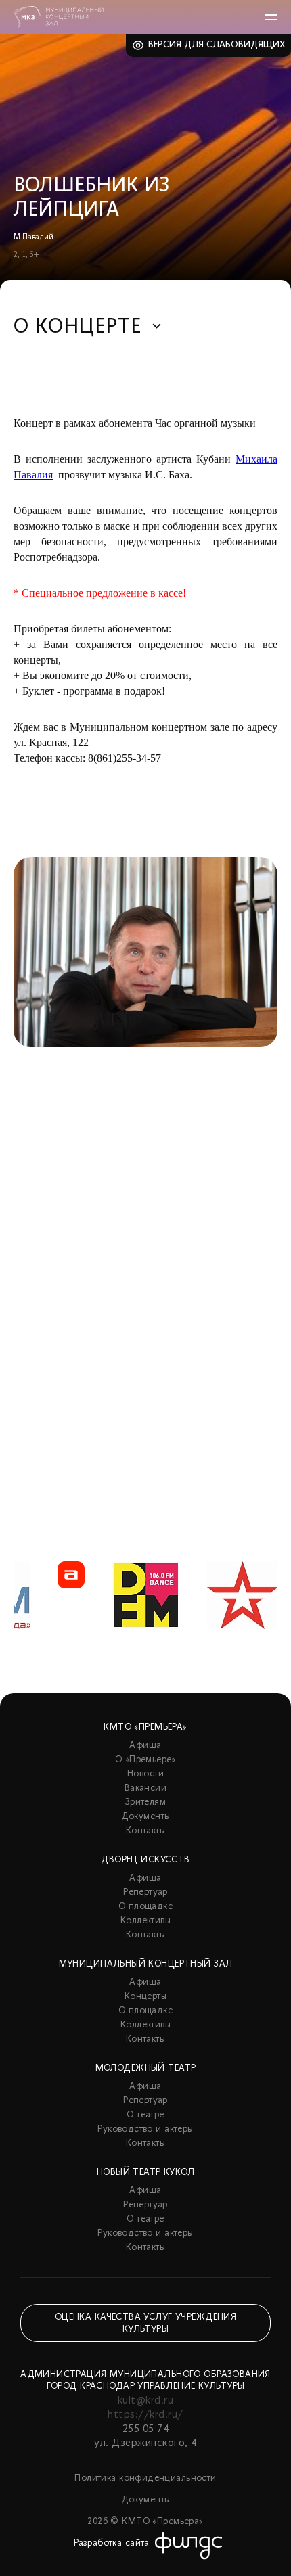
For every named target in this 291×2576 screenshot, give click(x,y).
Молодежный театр (146, 2068)
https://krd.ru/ (145, 2415)
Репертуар (145, 1892)
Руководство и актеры (145, 2129)
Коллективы (145, 1921)
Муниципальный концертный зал (146, 1964)
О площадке (145, 1907)
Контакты (145, 1831)
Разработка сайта (112, 2543)
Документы (146, 1817)
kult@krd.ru (145, 2401)
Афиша (145, 1746)
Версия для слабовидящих (217, 45)
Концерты (145, 1997)
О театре (145, 2115)
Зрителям (145, 1802)
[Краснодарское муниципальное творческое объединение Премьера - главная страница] (59, 17)
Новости (145, 1774)
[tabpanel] (145, 1161)
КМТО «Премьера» (145, 1727)
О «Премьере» (145, 1760)
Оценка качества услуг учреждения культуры (145, 2323)
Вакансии (145, 1788)
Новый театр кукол (145, 2172)
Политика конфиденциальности (145, 2478)
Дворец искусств (145, 1860)
